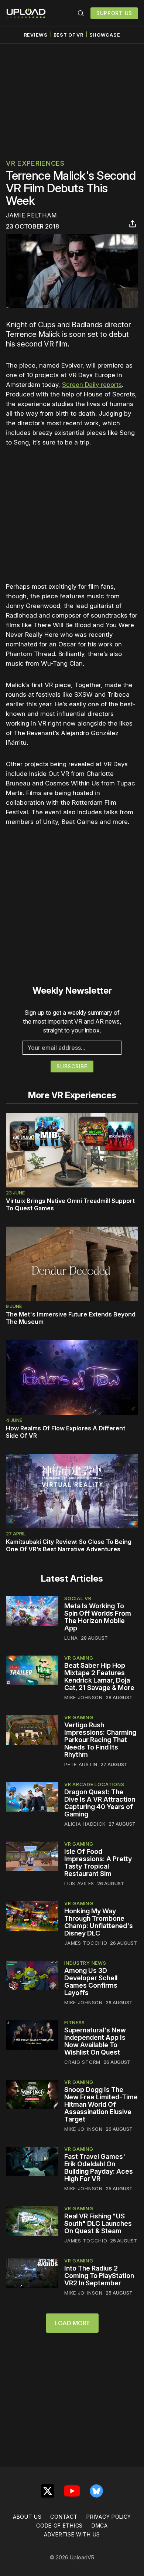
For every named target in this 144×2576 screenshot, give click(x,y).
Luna (71, 1638)
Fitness (75, 2022)
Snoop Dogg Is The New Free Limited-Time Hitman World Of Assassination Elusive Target (101, 2104)
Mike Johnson (83, 1697)
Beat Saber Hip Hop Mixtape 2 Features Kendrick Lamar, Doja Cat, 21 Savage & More (99, 1676)
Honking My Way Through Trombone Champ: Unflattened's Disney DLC (99, 1922)
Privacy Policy (109, 2517)
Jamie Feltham (31, 215)
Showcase (105, 35)
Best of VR (68, 35)
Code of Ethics (59, 2526)
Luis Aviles (79, 1883)
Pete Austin (81, 1764)
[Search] (81, 13)
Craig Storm (82, 2062)
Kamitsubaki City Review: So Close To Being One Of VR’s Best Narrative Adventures (69, 1545)
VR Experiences (35, 163)
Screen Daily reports (92, 385)
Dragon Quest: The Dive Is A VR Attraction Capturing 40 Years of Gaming (100, 1803)
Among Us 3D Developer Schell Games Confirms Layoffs (91, 1982)
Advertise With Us (72, 2534)
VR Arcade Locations (94, 1784)
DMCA (100, 2526)
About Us (27, 2517)
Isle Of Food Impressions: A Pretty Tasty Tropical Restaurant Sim (98, 1862)
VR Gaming (79, 1658)
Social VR (78, 1598)
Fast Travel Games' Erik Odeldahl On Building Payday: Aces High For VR (99, 2168)
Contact (64, 2517)
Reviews (36, 35)
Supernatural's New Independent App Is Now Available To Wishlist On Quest (95, 2041)
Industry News (85, 1963)
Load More (72, 2323)
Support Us (114, 13)
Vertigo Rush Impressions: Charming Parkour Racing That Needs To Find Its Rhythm (100, 1740)
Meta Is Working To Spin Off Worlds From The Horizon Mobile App (98, 1617)
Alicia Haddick (85, 1824)
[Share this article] (133, 224)
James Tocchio (86, 1943)
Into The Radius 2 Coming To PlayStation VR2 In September (99, 2276)
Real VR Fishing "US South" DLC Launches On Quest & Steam (98, 2223)
